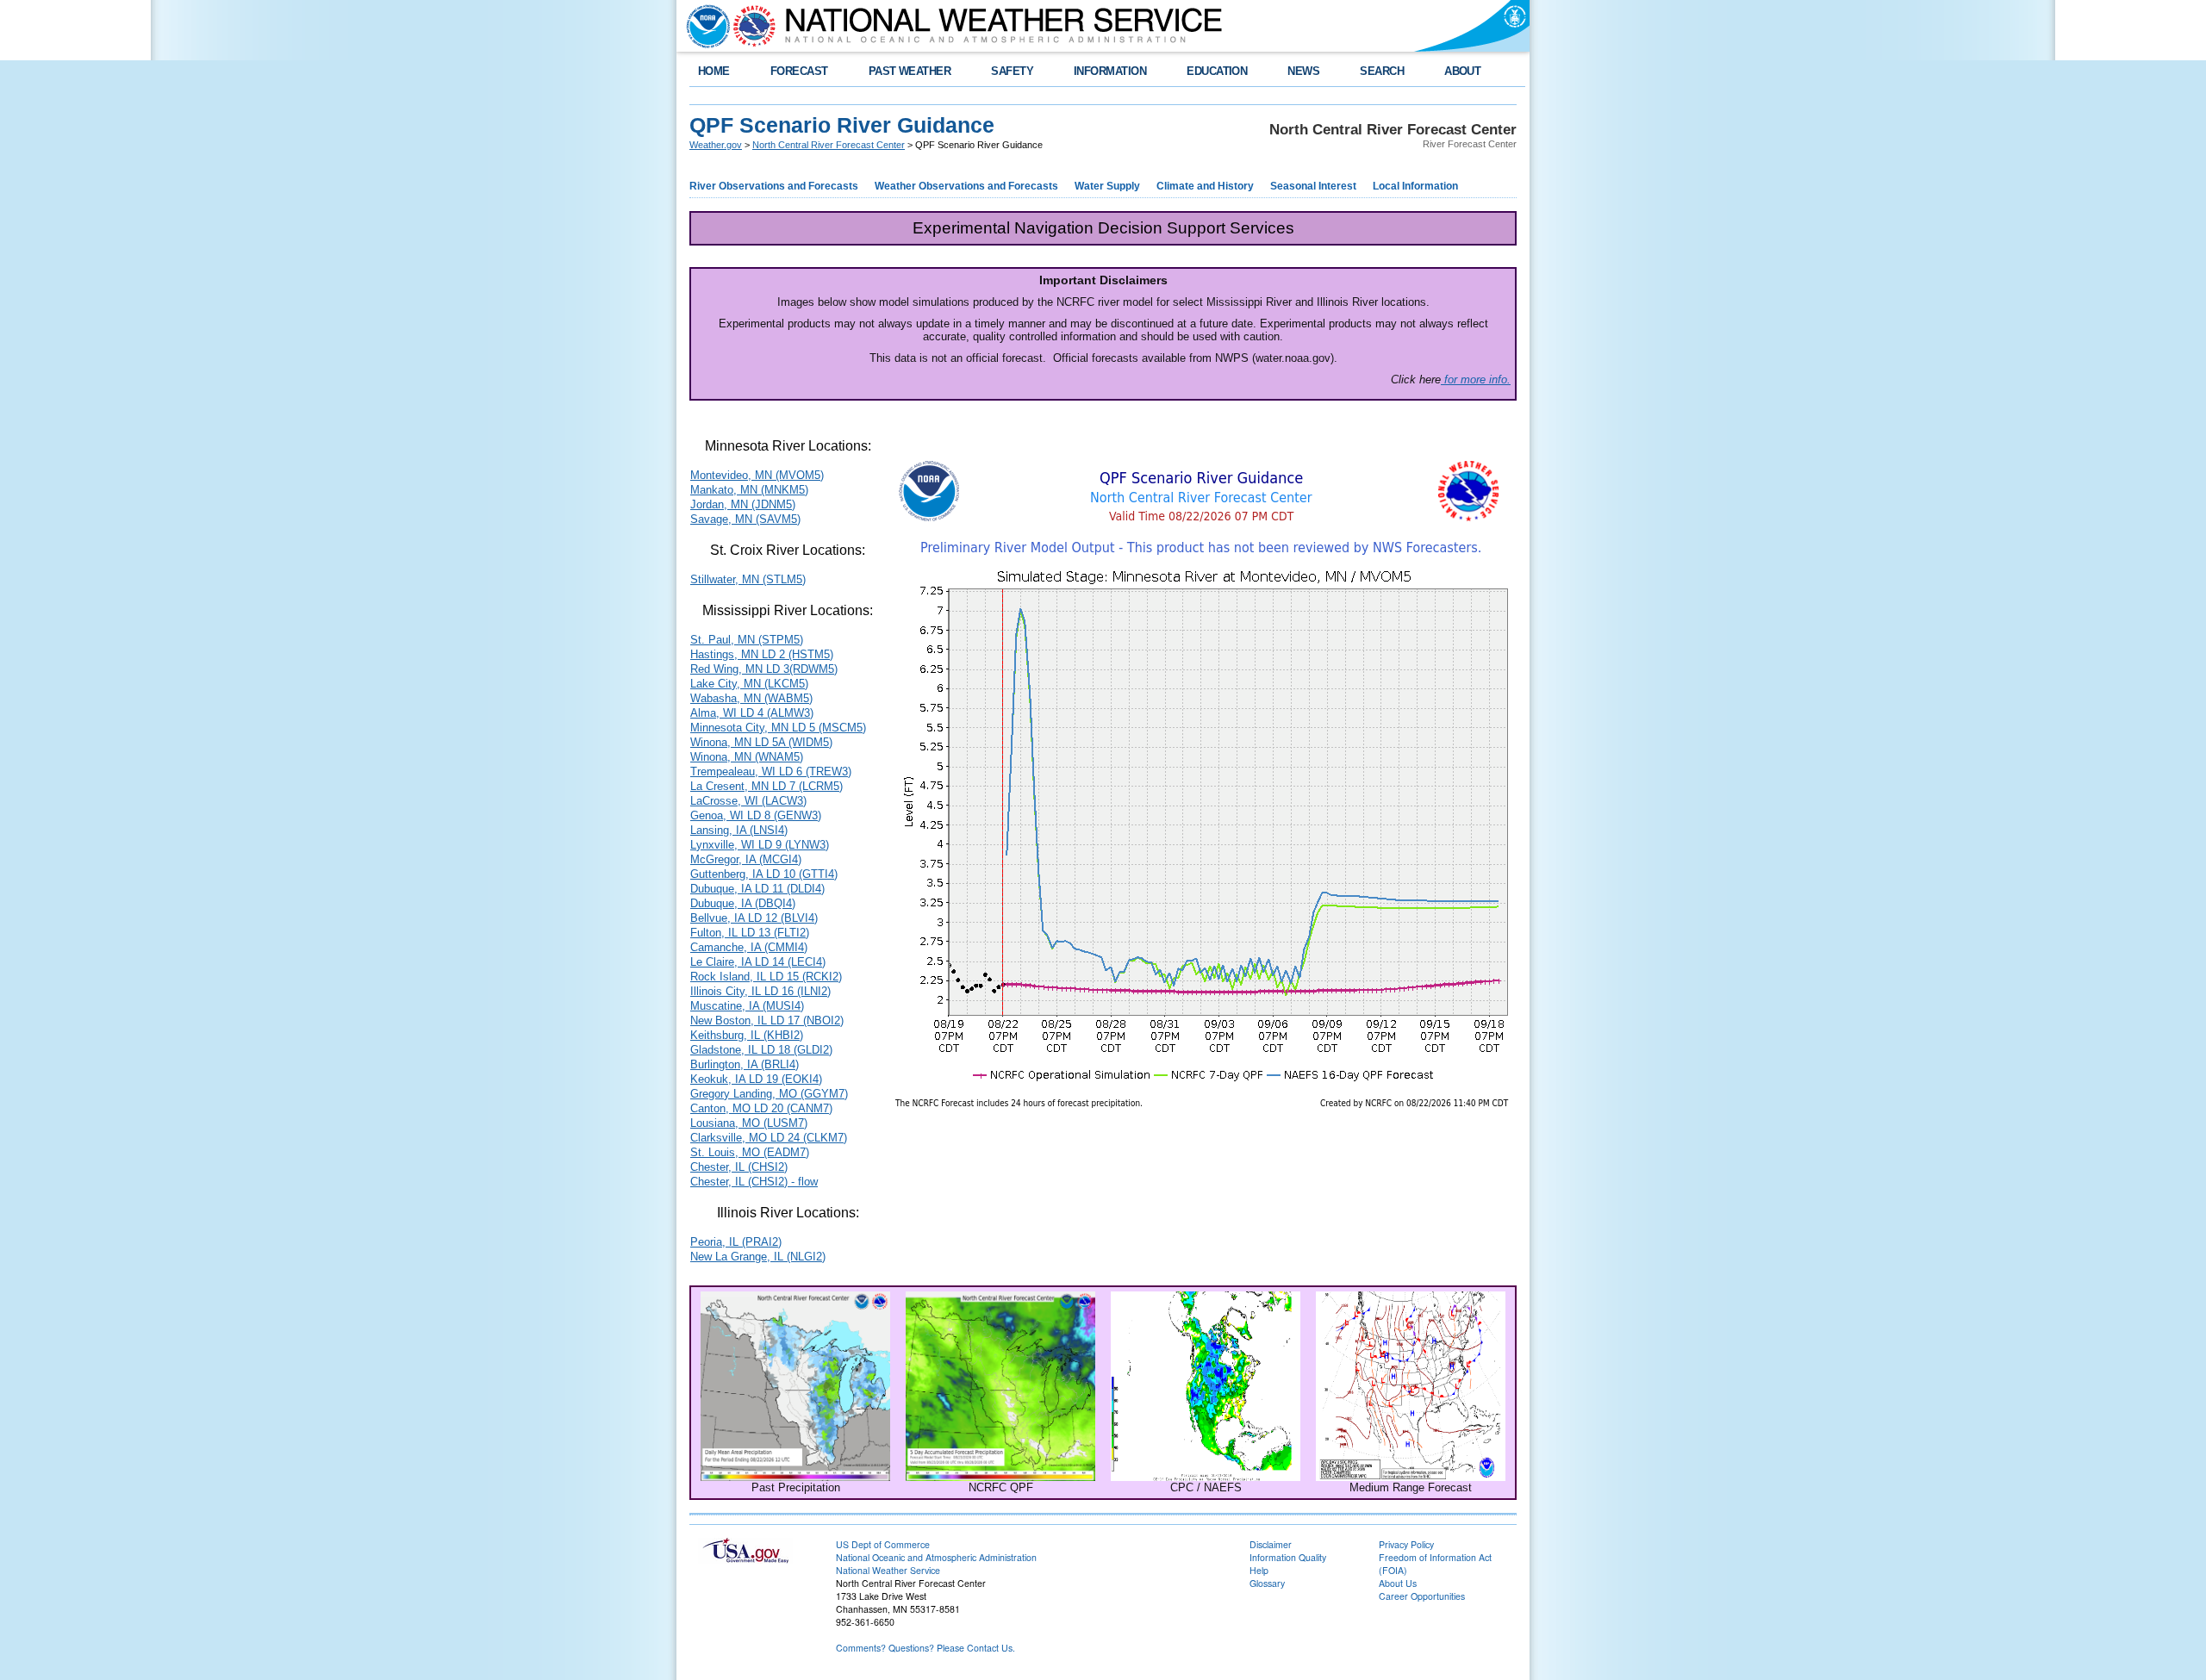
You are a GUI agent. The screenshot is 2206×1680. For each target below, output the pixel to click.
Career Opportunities (1422, 1596)
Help (1259, 1570)
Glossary (1267, 1583)
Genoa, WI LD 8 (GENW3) (756, 815)
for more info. (1476, 380)
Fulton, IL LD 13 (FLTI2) (750, 933)
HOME (714, 71)
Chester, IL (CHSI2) (739, 1167)
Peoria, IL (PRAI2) (736, 1242)
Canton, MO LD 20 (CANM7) (761, 1108)
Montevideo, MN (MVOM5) (757, 475)
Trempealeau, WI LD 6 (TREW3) (771, 772)
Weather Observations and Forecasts (966, 186)
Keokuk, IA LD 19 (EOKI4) (756, 1079)
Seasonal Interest (1313, 186)
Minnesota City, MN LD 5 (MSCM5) (778, 728)
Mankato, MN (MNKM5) (749, 490)
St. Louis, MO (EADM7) (750, 1152)
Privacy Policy (1406, 1544)
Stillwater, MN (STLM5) (748, 579)
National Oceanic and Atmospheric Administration (936, 1557)
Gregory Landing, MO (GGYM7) (769, 1094)
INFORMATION (1110, 71)
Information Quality (1288, 1557)
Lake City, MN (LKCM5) (749, 684)
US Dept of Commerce (883, 1544)
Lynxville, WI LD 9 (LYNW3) (760, 845)
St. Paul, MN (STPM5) (747, 640)
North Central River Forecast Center (829, 145)
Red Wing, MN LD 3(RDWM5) (764, 669)
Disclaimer (1271, 1544)
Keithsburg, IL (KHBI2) (747, 1035)
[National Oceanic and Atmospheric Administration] (704, 26)
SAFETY (1012, 71)
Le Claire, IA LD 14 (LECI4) (758, 962)
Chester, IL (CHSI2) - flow (754, 1182)
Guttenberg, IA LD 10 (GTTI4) (764, 874)
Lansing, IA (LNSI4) (739, 830)
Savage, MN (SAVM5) (745, 519)
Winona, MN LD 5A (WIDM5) (761, 742)
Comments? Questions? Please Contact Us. (925, 1648)
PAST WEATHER (910, 71)
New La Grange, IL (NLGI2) (758, 1257)
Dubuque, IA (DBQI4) (743, 903)
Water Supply (1107, 186)
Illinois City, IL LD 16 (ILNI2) (760, 991)
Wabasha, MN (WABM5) (751, 698)
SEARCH (1382, 71)
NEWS (1303, 71)
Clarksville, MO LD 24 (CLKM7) (769, 1138)
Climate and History (1205, 186)
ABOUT (1462, 71)
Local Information (1415, 186)
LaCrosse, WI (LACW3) (748, 801)
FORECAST (799, 71)
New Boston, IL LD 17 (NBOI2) (767, 1020)
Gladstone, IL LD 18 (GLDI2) (761, 1050)
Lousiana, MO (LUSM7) (749, 1123)
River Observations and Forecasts (774, 186)
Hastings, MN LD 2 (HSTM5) (762, 654)
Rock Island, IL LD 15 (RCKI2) (766, 977)
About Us (1398, 1583)
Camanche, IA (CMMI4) (749, 947)
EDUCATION (1217, 71)
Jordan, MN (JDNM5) (743, 504)
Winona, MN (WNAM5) (747, 757)
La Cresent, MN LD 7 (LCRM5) (766, 786)
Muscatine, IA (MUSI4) (747, 1006)
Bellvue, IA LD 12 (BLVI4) (754, 918)
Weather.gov (716, 145)
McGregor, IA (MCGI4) (746, 859)
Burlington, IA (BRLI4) (745, 1064)
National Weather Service (888, 1570)
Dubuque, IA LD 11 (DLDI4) (757, 889)
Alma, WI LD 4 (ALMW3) (752, 713)
